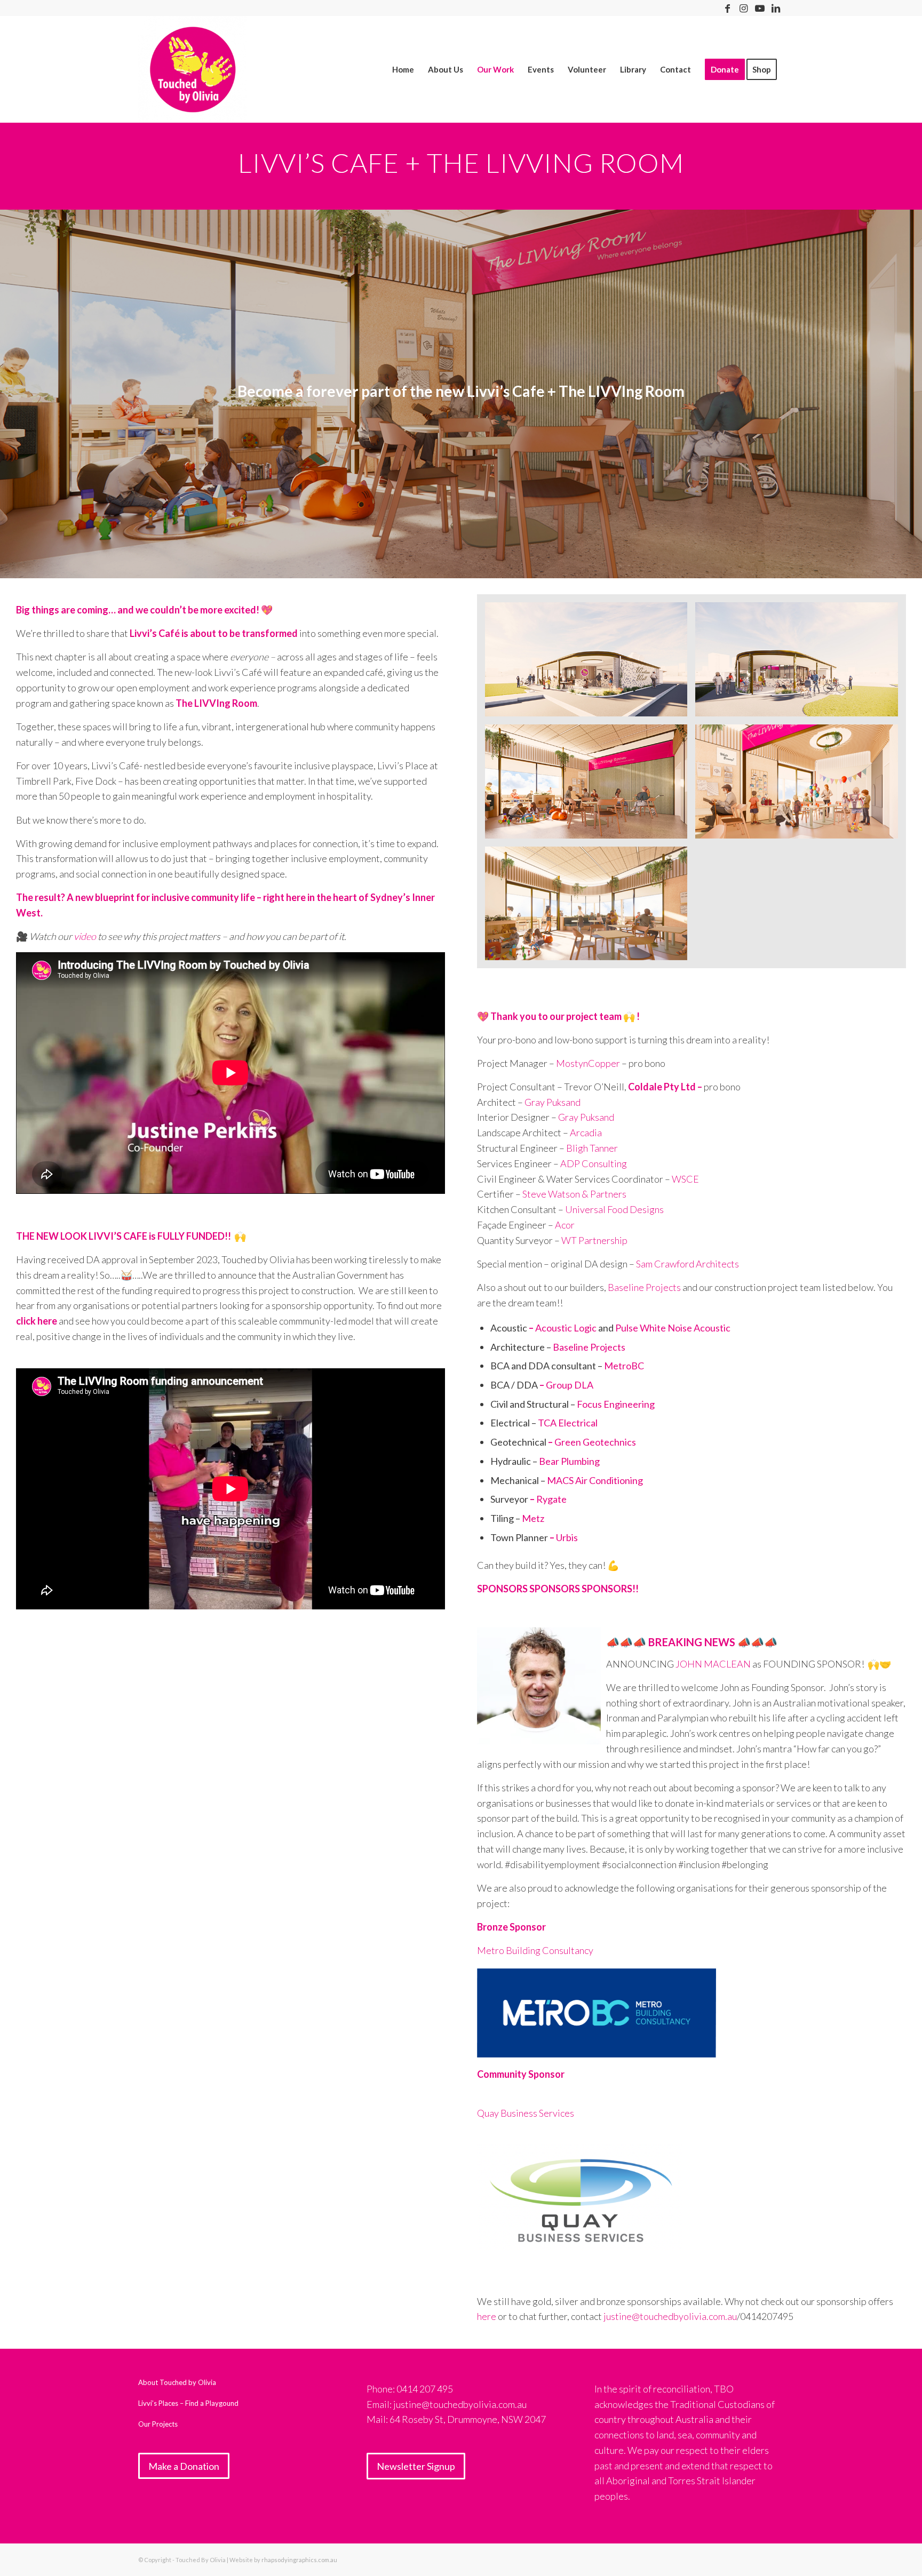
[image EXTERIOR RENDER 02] (800, 663)
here (487, 2316)
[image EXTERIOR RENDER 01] (590, 663)
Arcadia (586, 1133)
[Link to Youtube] (760, 8)
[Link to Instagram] (744, 8)
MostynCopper (588, 1063)
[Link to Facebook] (728, 8)
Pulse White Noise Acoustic (673, 1328)
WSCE (685, 1179)
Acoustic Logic (566, 1328)
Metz (533, 1518)
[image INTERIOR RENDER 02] (800, 785)
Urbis (567, 1537)
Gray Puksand (553, 1102)
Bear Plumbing (569, 1461)
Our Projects (158, 2424)
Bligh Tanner (592, 1148)
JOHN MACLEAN (713, 1664)
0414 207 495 (425, 2389)
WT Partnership (594, 1240)
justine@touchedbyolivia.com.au (670, 2316)
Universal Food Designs (614, 1209)
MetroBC (624, 1366)
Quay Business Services (526, 2113)
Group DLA (570, 1385)
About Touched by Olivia (177, 2382)
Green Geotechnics (595, 1442)
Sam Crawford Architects (687, 1264)
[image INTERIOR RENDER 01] (590, 785)
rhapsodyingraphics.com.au (299, 2560)
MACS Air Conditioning (595, 1480)
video (85, 936)
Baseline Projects (644, 1287)
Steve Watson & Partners (574, 1194)
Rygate (551, 1499)
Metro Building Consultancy (535, 1950)
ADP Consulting (594, 1163)
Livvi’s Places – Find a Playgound (188, 2403)
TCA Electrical (568, 1423)
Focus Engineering (616, 1404)
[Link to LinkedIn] (776, 8)
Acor (565, 1225)
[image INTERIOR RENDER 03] (590, 908)
